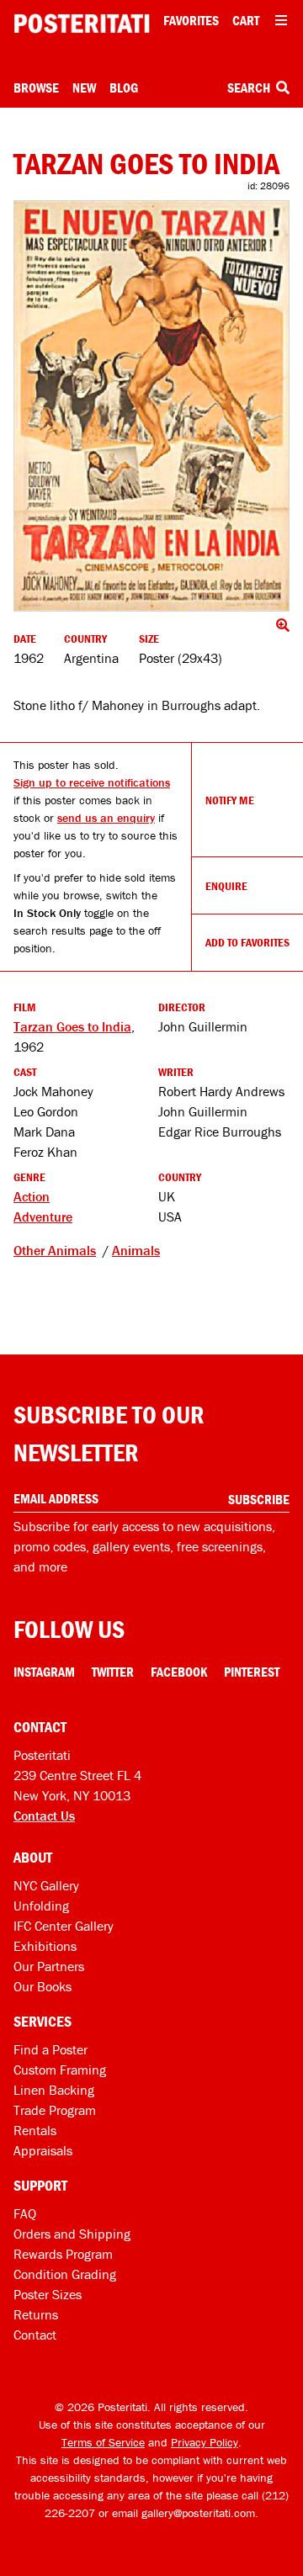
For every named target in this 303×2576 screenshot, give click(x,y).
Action (32, 1196)
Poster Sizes (48, 2294)
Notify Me (230, 800)
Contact (35, 2335)
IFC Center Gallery (64, 1926)
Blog (124, 87)
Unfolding (41, 1905)
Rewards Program (63, 2254)
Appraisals (43, 2150)
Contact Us (44, 1815)
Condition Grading (65, 2274)
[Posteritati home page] (82, 24)
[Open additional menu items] (281, 20)
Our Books (43, 1986)
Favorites (191, 20)
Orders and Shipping (72, 2234)
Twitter (113, 1672)
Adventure (43, 1216)
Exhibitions (45, 1946)
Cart (246, 20)
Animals (136, 1250)
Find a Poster (50, 2049)
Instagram (44, 1672)
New (84, 87)
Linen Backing (54, 2090)
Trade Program (55, 2110)
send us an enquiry (106, 818)
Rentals (35, 2130)
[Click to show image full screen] (151, 405)
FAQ (25, 2213)
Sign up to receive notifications (92, 782)
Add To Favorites (247, 942)
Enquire (226, 886)
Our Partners (49, 1966)
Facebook (179, 1672)
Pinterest (252, 1672)
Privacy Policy (205, 2442)
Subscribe (259, 1499)
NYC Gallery (46, 1885)
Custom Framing (60, 2070)
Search (250, 87)
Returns (36, 2314)
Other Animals (55, 1250)
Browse (36, 87)
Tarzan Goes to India (72, 1026)
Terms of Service (103, 2442)
